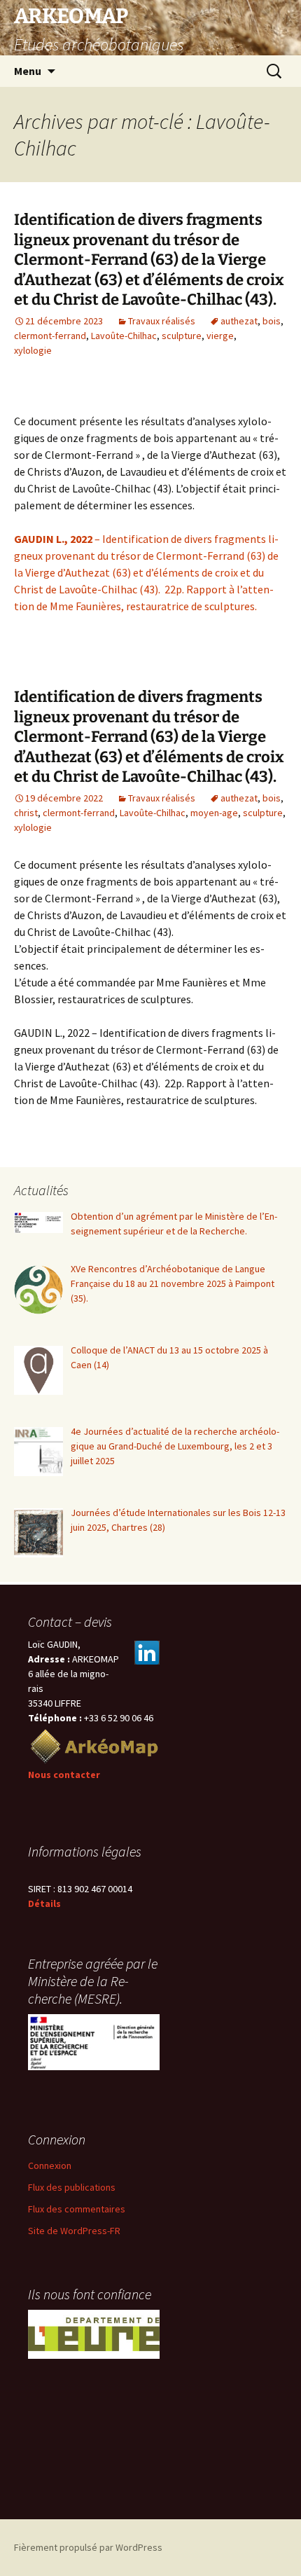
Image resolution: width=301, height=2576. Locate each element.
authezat (239, 321)
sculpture (182, 336)
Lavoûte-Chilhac (124, 336)
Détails (44, 1903)
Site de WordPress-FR (74, 2231)
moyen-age (214, 813)
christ (26, 813)
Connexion (50, 2165)
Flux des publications (72, 2187)
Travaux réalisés (162, 321)
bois (272, 321)
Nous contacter (64, 1775)
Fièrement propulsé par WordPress (88, 2547)
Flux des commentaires (77, 2209)
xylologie (33, 350)
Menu (28, 71)
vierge (220, 336)
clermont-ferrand (50, 336)
